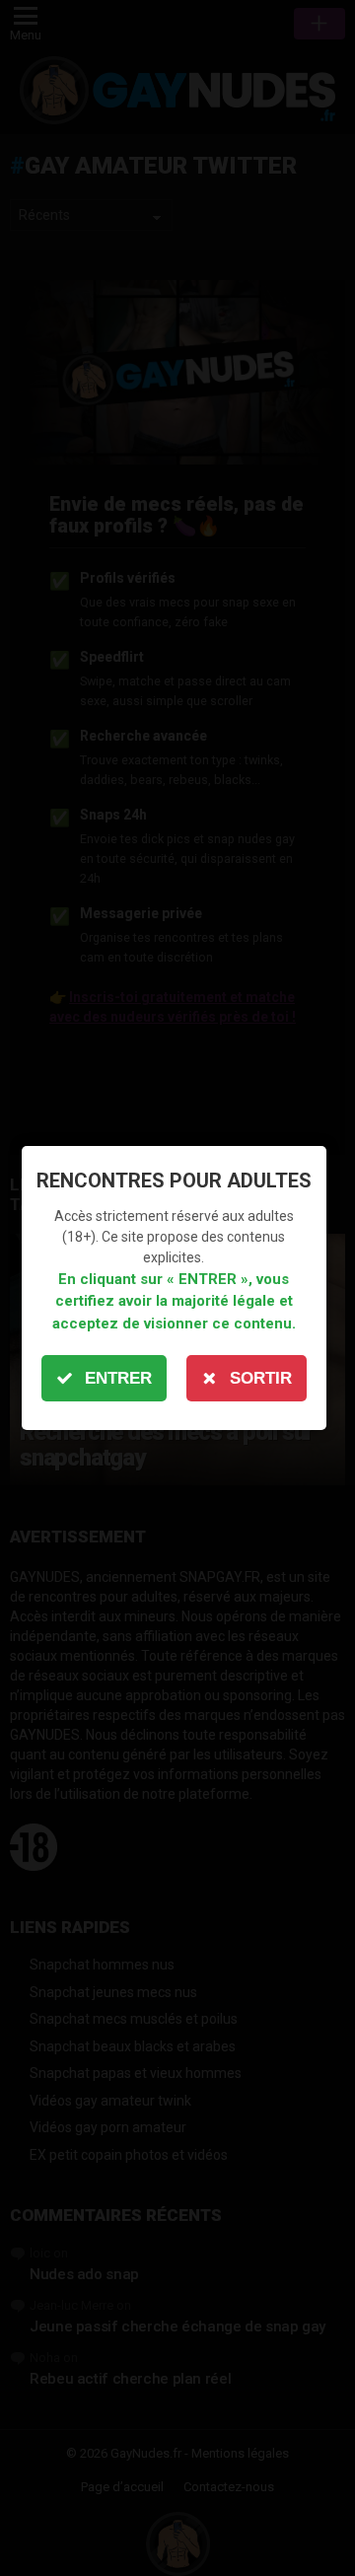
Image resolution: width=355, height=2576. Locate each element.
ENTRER (118, 1378)
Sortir (261, 1378)
